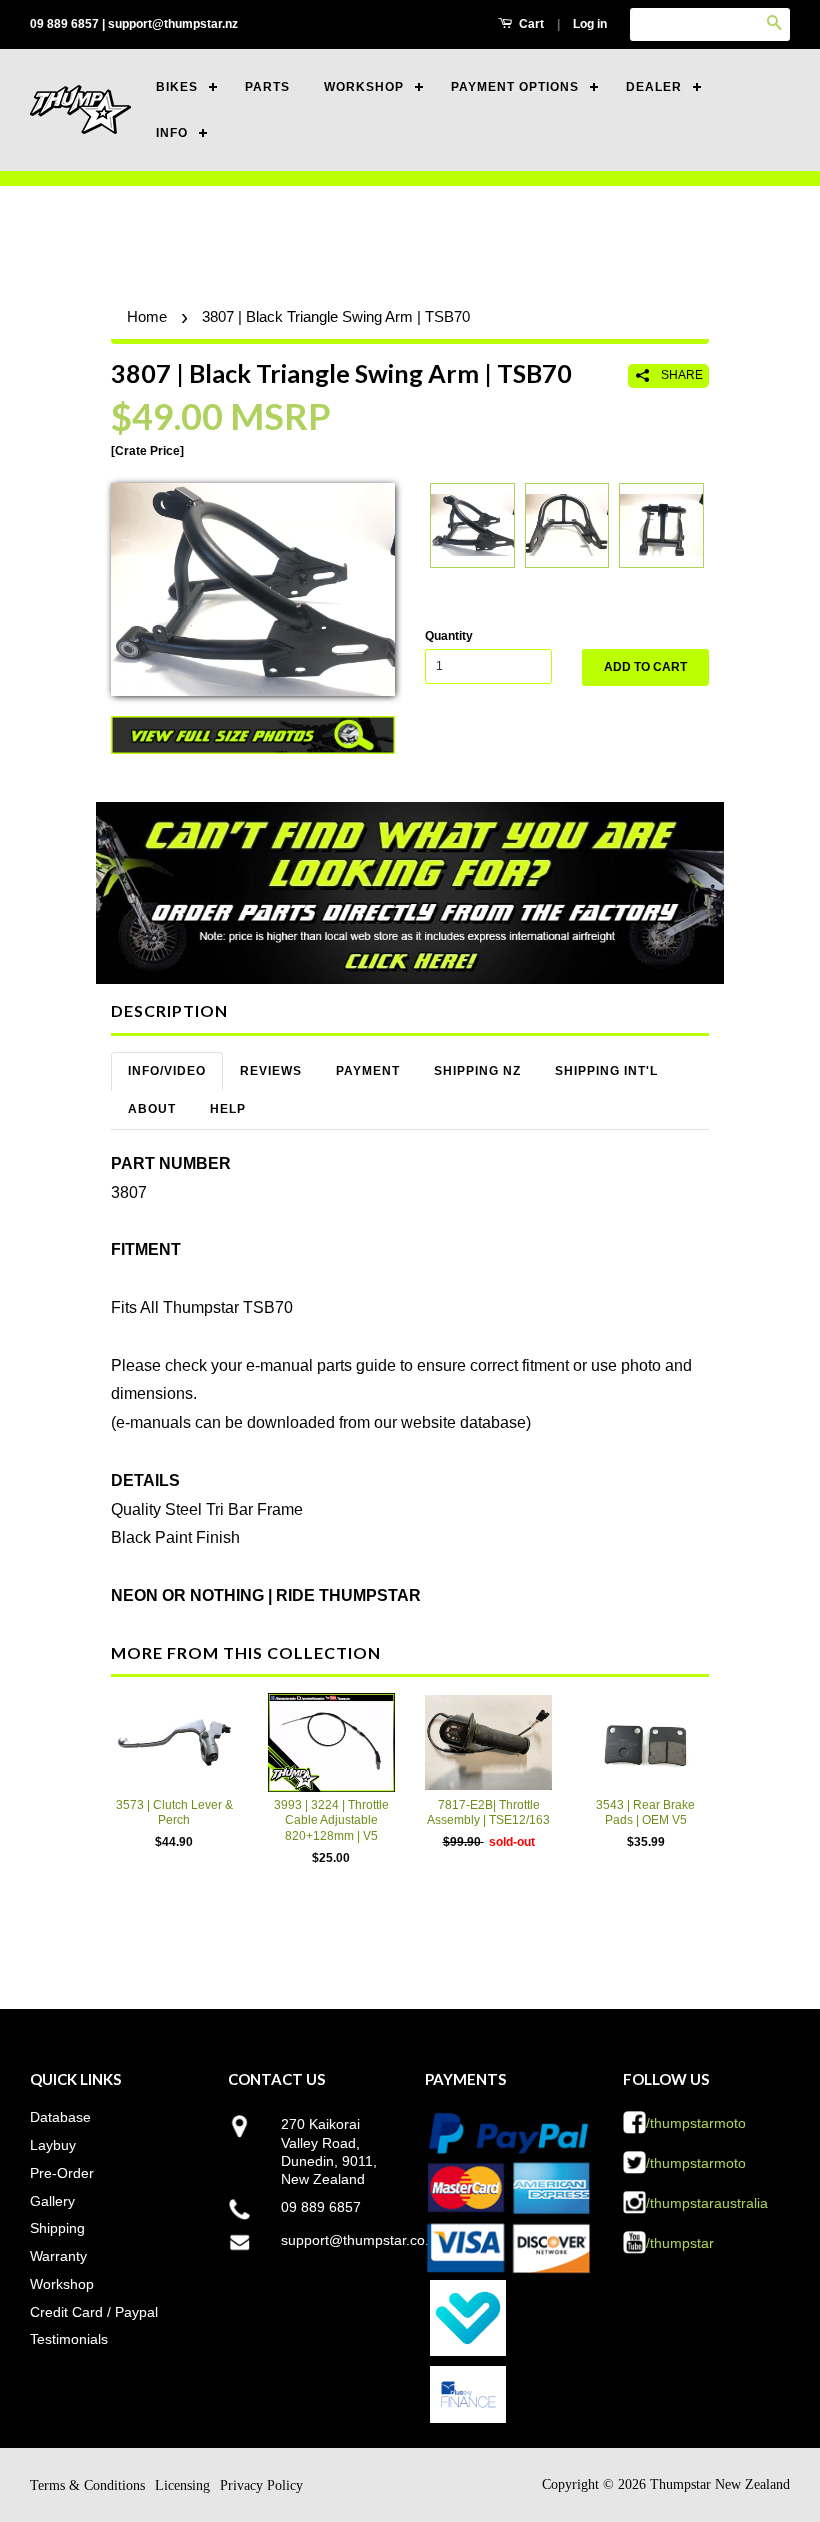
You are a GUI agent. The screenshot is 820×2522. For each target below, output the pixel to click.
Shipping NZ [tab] (477, 1071)
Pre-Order (62, 2173)
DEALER (654, 87)
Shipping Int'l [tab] (606, 1071)
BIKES (177, 87)
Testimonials (69, 2339)
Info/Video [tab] (167, 1071)
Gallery (52, 2201)
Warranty (58, 2256)
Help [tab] (228, 1109)
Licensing (182, 2485)
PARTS (267, 87)
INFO (172, 133)
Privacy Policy (261, 2485)
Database (60, 2117)
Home (147, 316)
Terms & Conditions (87, 2485)
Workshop (62, 2284)
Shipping (57, 2228)
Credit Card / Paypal (94, 2312)
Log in (590, 24)
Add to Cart (645, 667)
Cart (530, 24)
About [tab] (152, 1109)
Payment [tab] (368, 1071)
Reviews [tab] (271, 1071)
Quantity (449, 636)
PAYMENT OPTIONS (515, 87)
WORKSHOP (364, 87)
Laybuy (53, 2145)
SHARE (680, 375)
